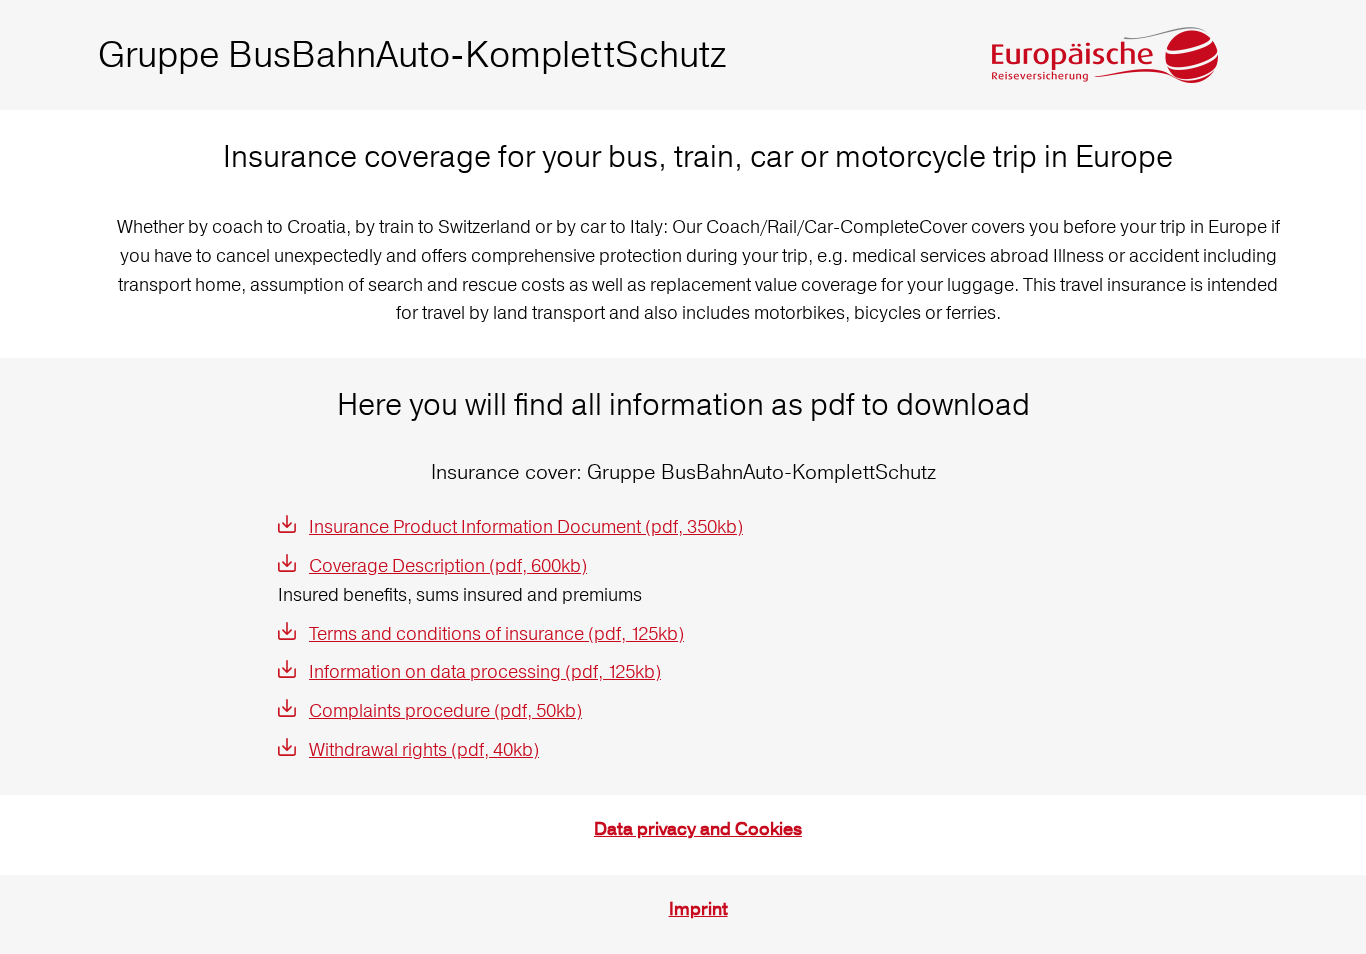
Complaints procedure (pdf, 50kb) (445, 710)
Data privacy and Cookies (698, 829)
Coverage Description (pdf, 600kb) (448, 565)
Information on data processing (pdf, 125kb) (485, 671)
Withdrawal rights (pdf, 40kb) (424, 749)
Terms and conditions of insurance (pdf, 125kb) (496, 633)
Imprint (698, 909)
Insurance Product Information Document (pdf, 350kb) (526, 526)
